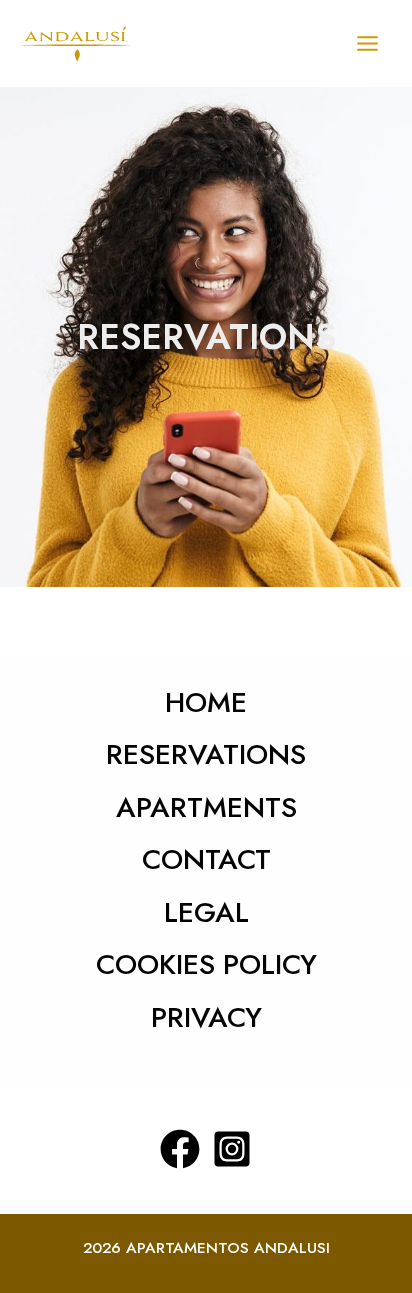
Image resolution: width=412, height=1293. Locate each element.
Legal (206, 912)
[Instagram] (232, 1149)
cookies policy (206, 964)
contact (206, 859)
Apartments (206, 807)
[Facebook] (180, 1149)
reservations (206, 754)
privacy (206, 1017)
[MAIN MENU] (368, 43)
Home (206, 702)
